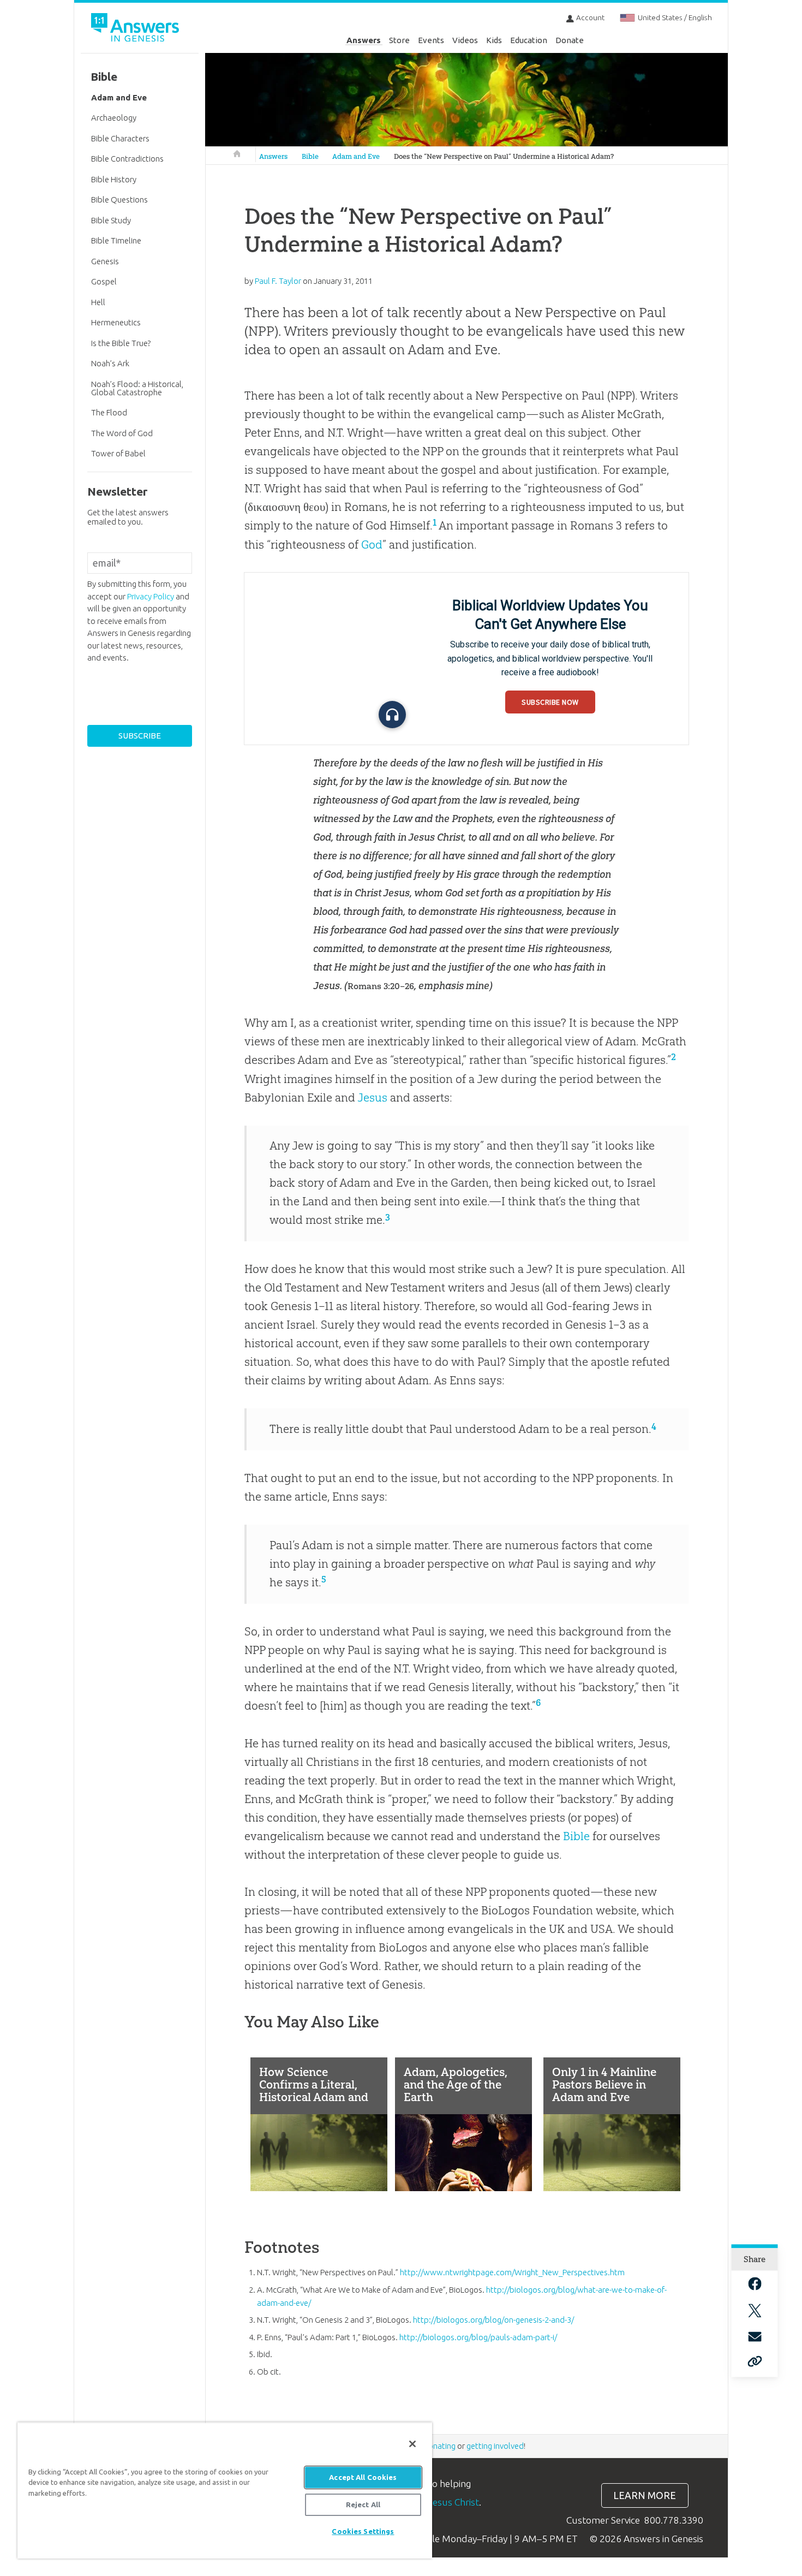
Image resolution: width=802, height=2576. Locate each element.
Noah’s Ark (110, 363)
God (372, 545)
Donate (570, 40)
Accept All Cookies (363, 2477)
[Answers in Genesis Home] (136, 29)
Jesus (372, 1097)
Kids (494, 40)
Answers (364, 40)
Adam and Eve (356, 156)
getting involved (495, 2446)
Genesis (105, 261)
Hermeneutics (116, 322)
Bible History (114, 179)
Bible (310, 156)
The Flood (109, 412)
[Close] (412, 2444)
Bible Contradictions (127, 159)
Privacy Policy (151, 596)
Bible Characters (120, 138)
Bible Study (111, 220)
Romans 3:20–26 (381, 986)
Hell (98, 302)
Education (529, 40)
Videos (465, 40)
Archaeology (114, 118)
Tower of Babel (118, 453)
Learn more (645, 2495)
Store (399, 40)
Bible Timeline (116, 240)
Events (431, 40)
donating (439, 2446)
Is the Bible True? (121, 343)
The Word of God (122, 433)
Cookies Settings (363, 2531)
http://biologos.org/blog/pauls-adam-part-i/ (478, 2337)
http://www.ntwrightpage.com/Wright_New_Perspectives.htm (512, 2272)
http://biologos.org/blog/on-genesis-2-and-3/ (493, 2320)
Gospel (104, 281)
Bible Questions (119, 200)
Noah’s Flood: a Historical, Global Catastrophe (137, 388)
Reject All (363, 2504)
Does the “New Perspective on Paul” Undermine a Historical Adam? (504, 156)
